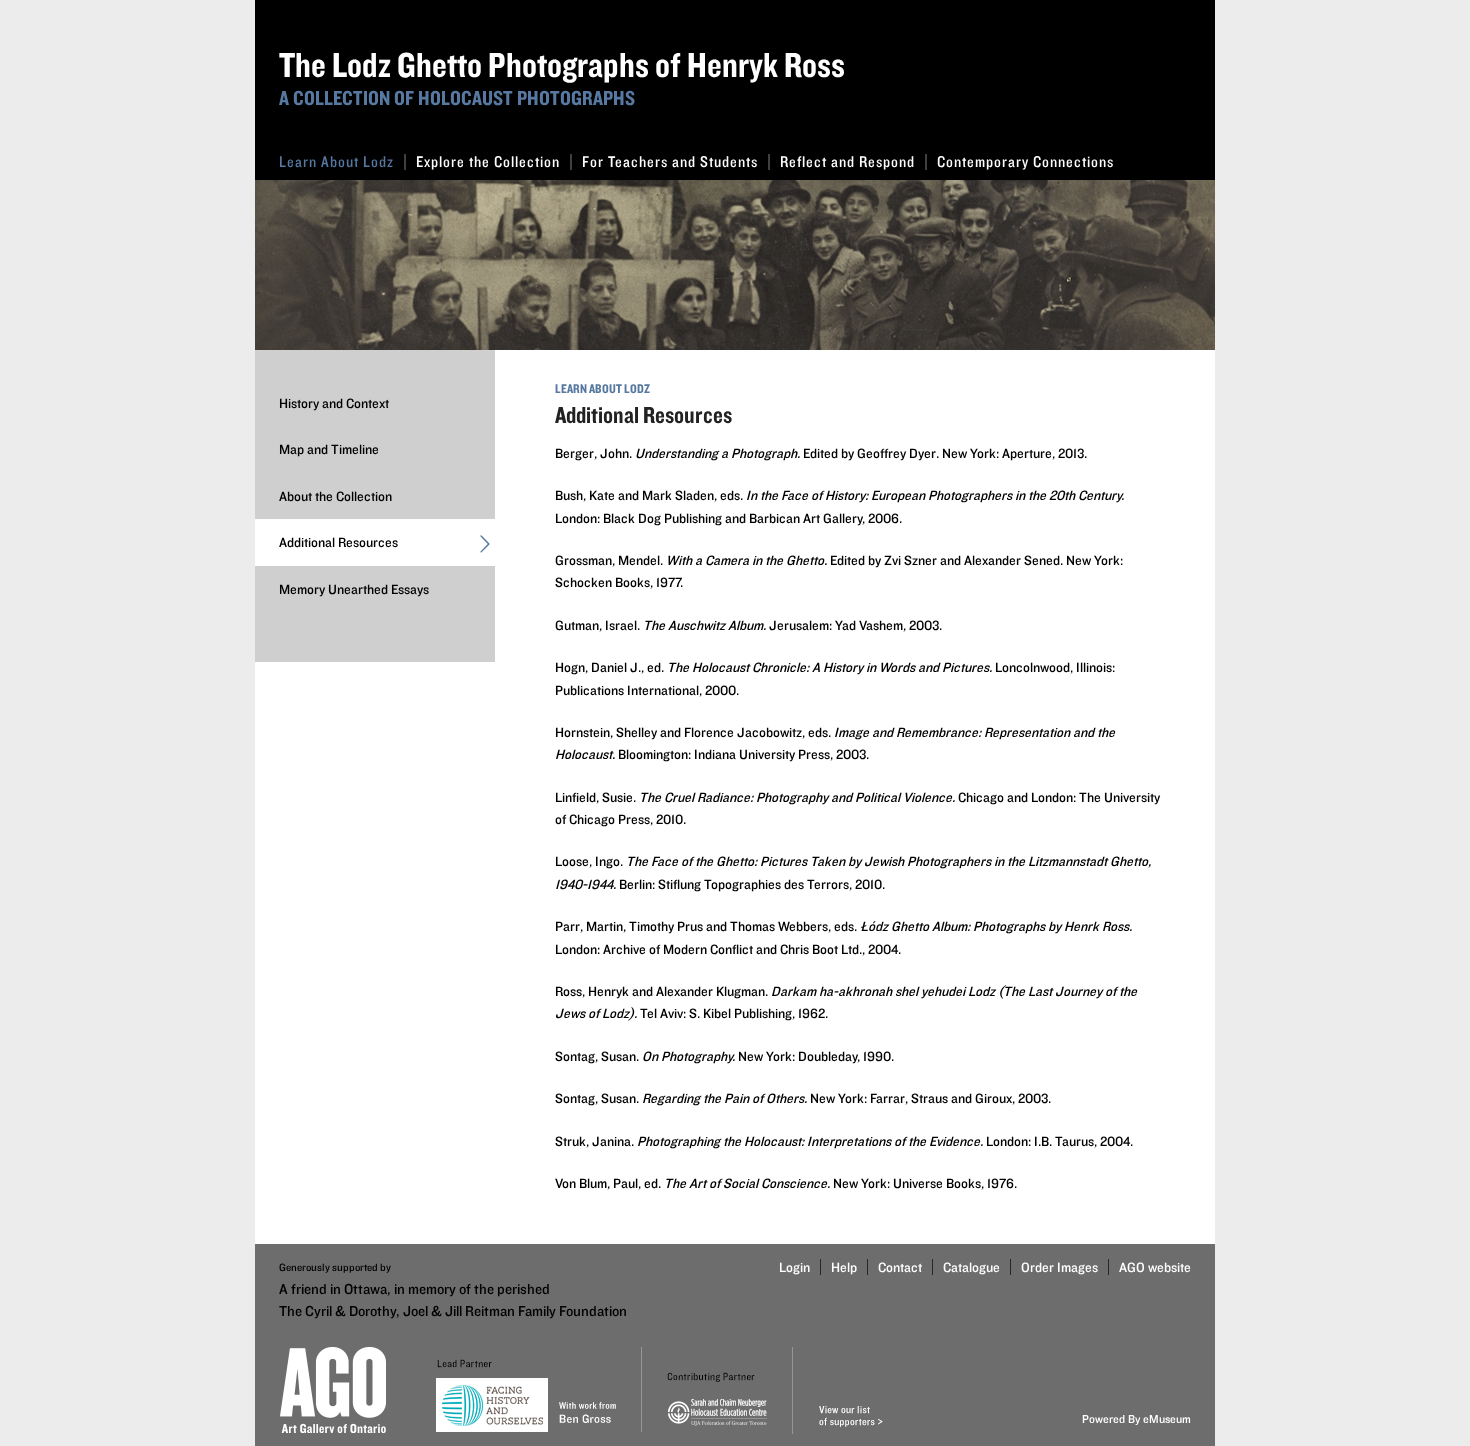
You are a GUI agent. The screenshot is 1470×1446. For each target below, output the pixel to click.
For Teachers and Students (670, 161)
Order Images (1059, 1267)
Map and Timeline (329, 449)
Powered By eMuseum (1136, 1418)
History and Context (334, 403)
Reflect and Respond (847, 161)
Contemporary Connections (1025, 161)
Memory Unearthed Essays (354, 589)
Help (844, 1267)
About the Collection (335, 496)
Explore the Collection (488, 161)
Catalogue (971, 1267)
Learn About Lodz (336, 161)
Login (794, 1267)
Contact (900, 1267)
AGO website (1155, 1267)
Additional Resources (338, 542)
